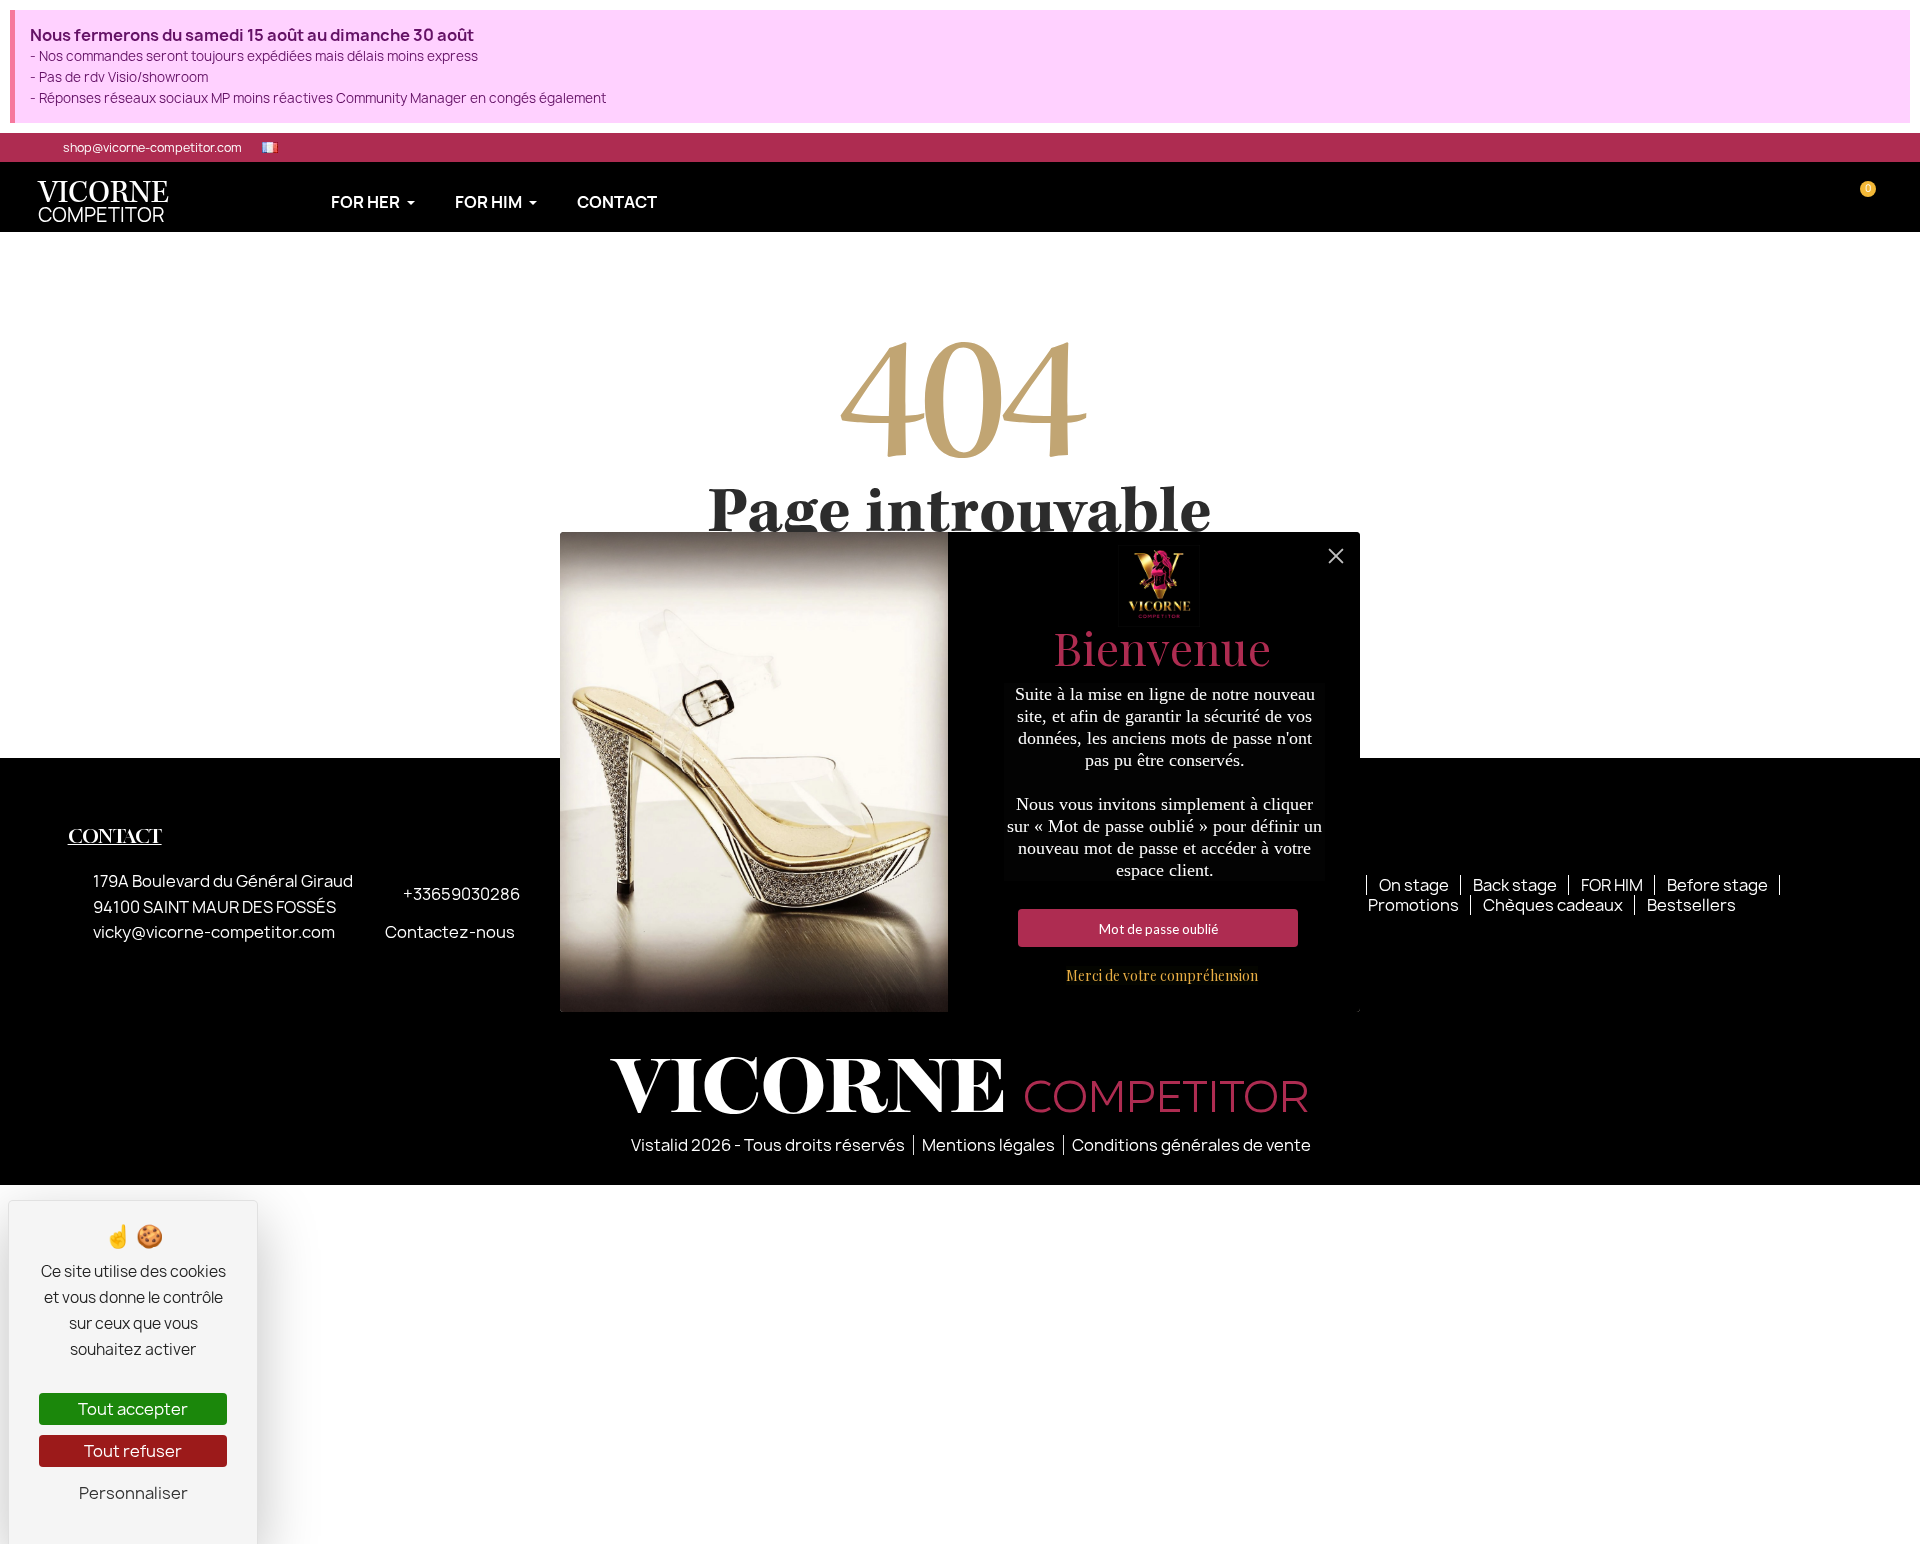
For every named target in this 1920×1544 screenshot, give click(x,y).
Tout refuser (133, 1451)
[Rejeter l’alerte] (1889, 33)
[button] (1802, 197)
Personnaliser (133, 1493)
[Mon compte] (1832, 197)
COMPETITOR (103, 204)
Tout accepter (133, 1409)
